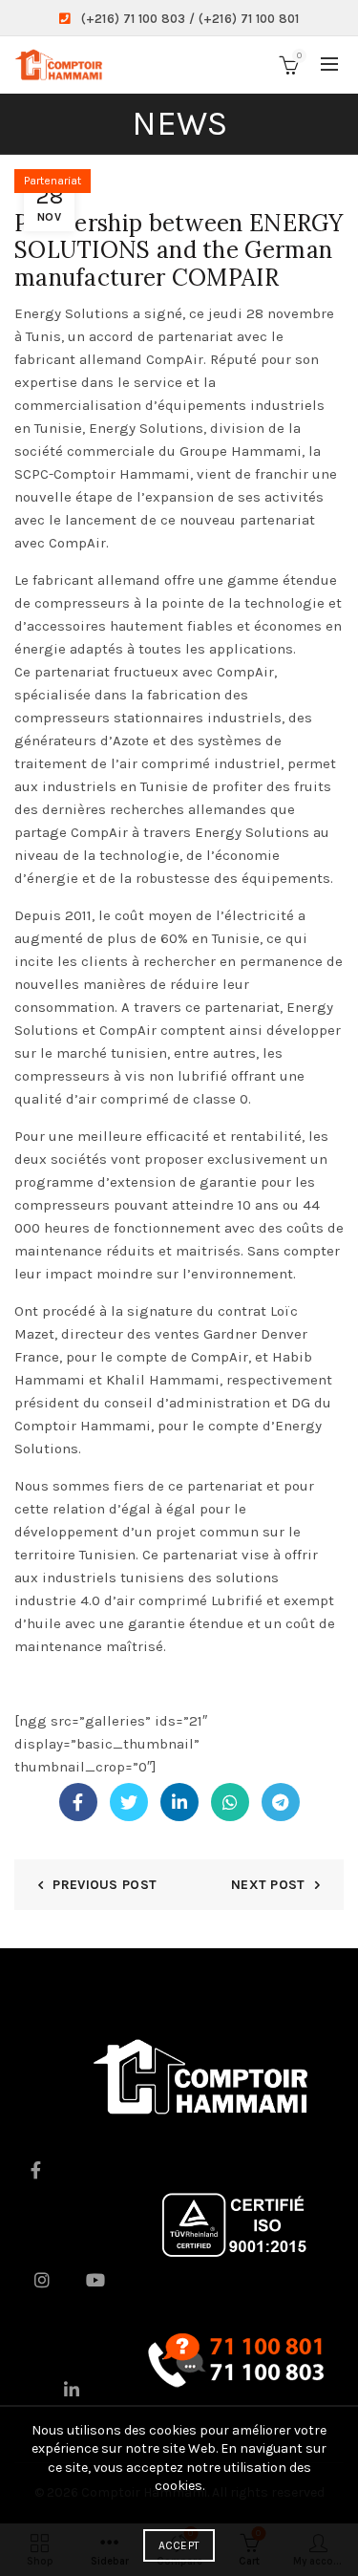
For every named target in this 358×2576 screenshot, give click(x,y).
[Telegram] (281, 1802)
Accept (179, 2545)
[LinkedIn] (179, 1802)
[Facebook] (78, 1802)
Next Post (268, 1885)
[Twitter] (129, 1802)
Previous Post (105, 1885)
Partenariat (53, 181)
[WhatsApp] (230, 1802)
